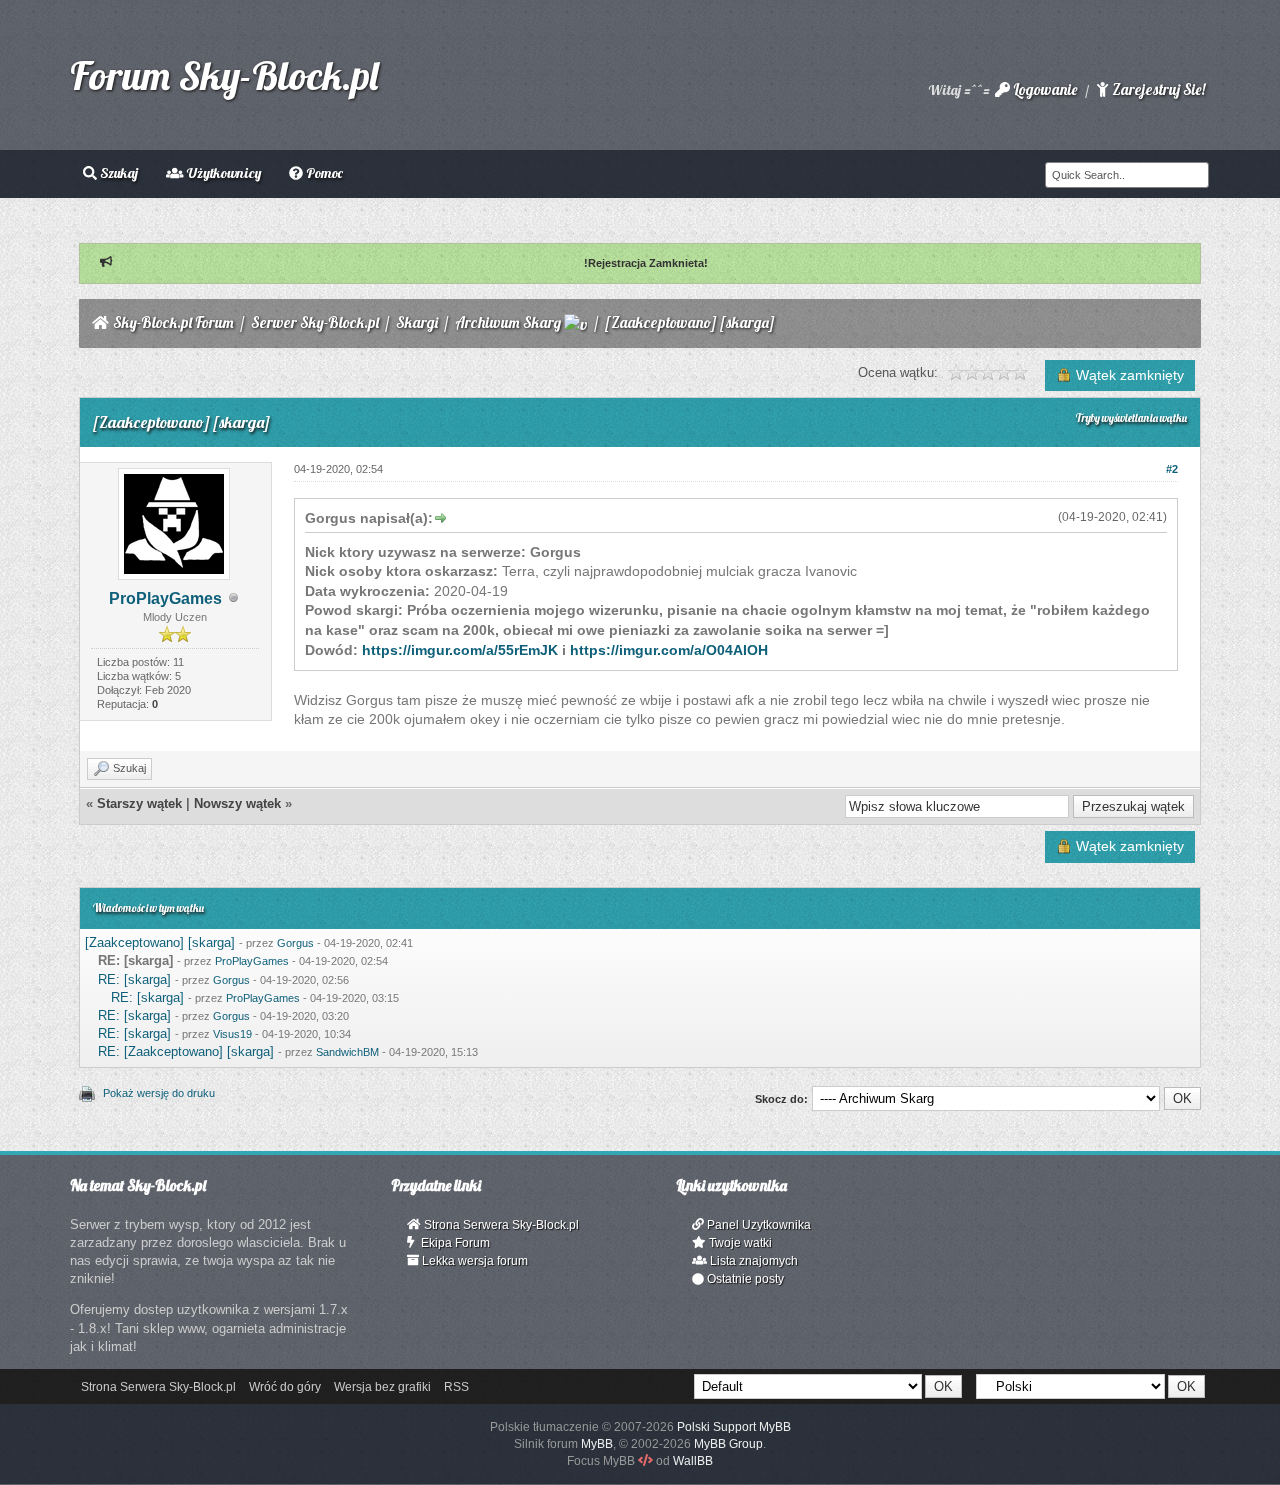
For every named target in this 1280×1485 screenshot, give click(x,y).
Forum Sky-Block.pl (224, 75)
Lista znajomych (752, 1261)
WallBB (693, 1461)
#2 (1172, 469)
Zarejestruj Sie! (1157, 89)
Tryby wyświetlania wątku (1131, 418)
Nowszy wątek (237, 803)
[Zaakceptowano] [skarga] (160, 942)
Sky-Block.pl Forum (173, 322)
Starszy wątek (139, 803)
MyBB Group (728, 1444)
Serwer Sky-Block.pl (315, 322)
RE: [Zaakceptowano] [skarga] (186, 1051)
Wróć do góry (285, 1387)
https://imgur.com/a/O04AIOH (669, 650)
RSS (456, 1387)
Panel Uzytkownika (757, 1225)
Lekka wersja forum (473, 1261)
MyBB (597, 1444)
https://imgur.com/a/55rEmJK (460, 650)
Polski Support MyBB (734, 1427)
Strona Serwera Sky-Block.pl (500, 1225)
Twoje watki (739, 1243)
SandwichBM (347, 1052)
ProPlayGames (165, 598)
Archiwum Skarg (508, 322)
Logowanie (1043, 89)
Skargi (417, 322)
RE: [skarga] (134, 979)
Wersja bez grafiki (382, 1387)
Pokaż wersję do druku (159, 1093)
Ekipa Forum (452, 1243)
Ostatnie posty (744, 1279)
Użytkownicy (222, 173)
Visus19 (232, 1034)
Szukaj (117, 173)
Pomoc (323, 173)
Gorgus (295, 943)
